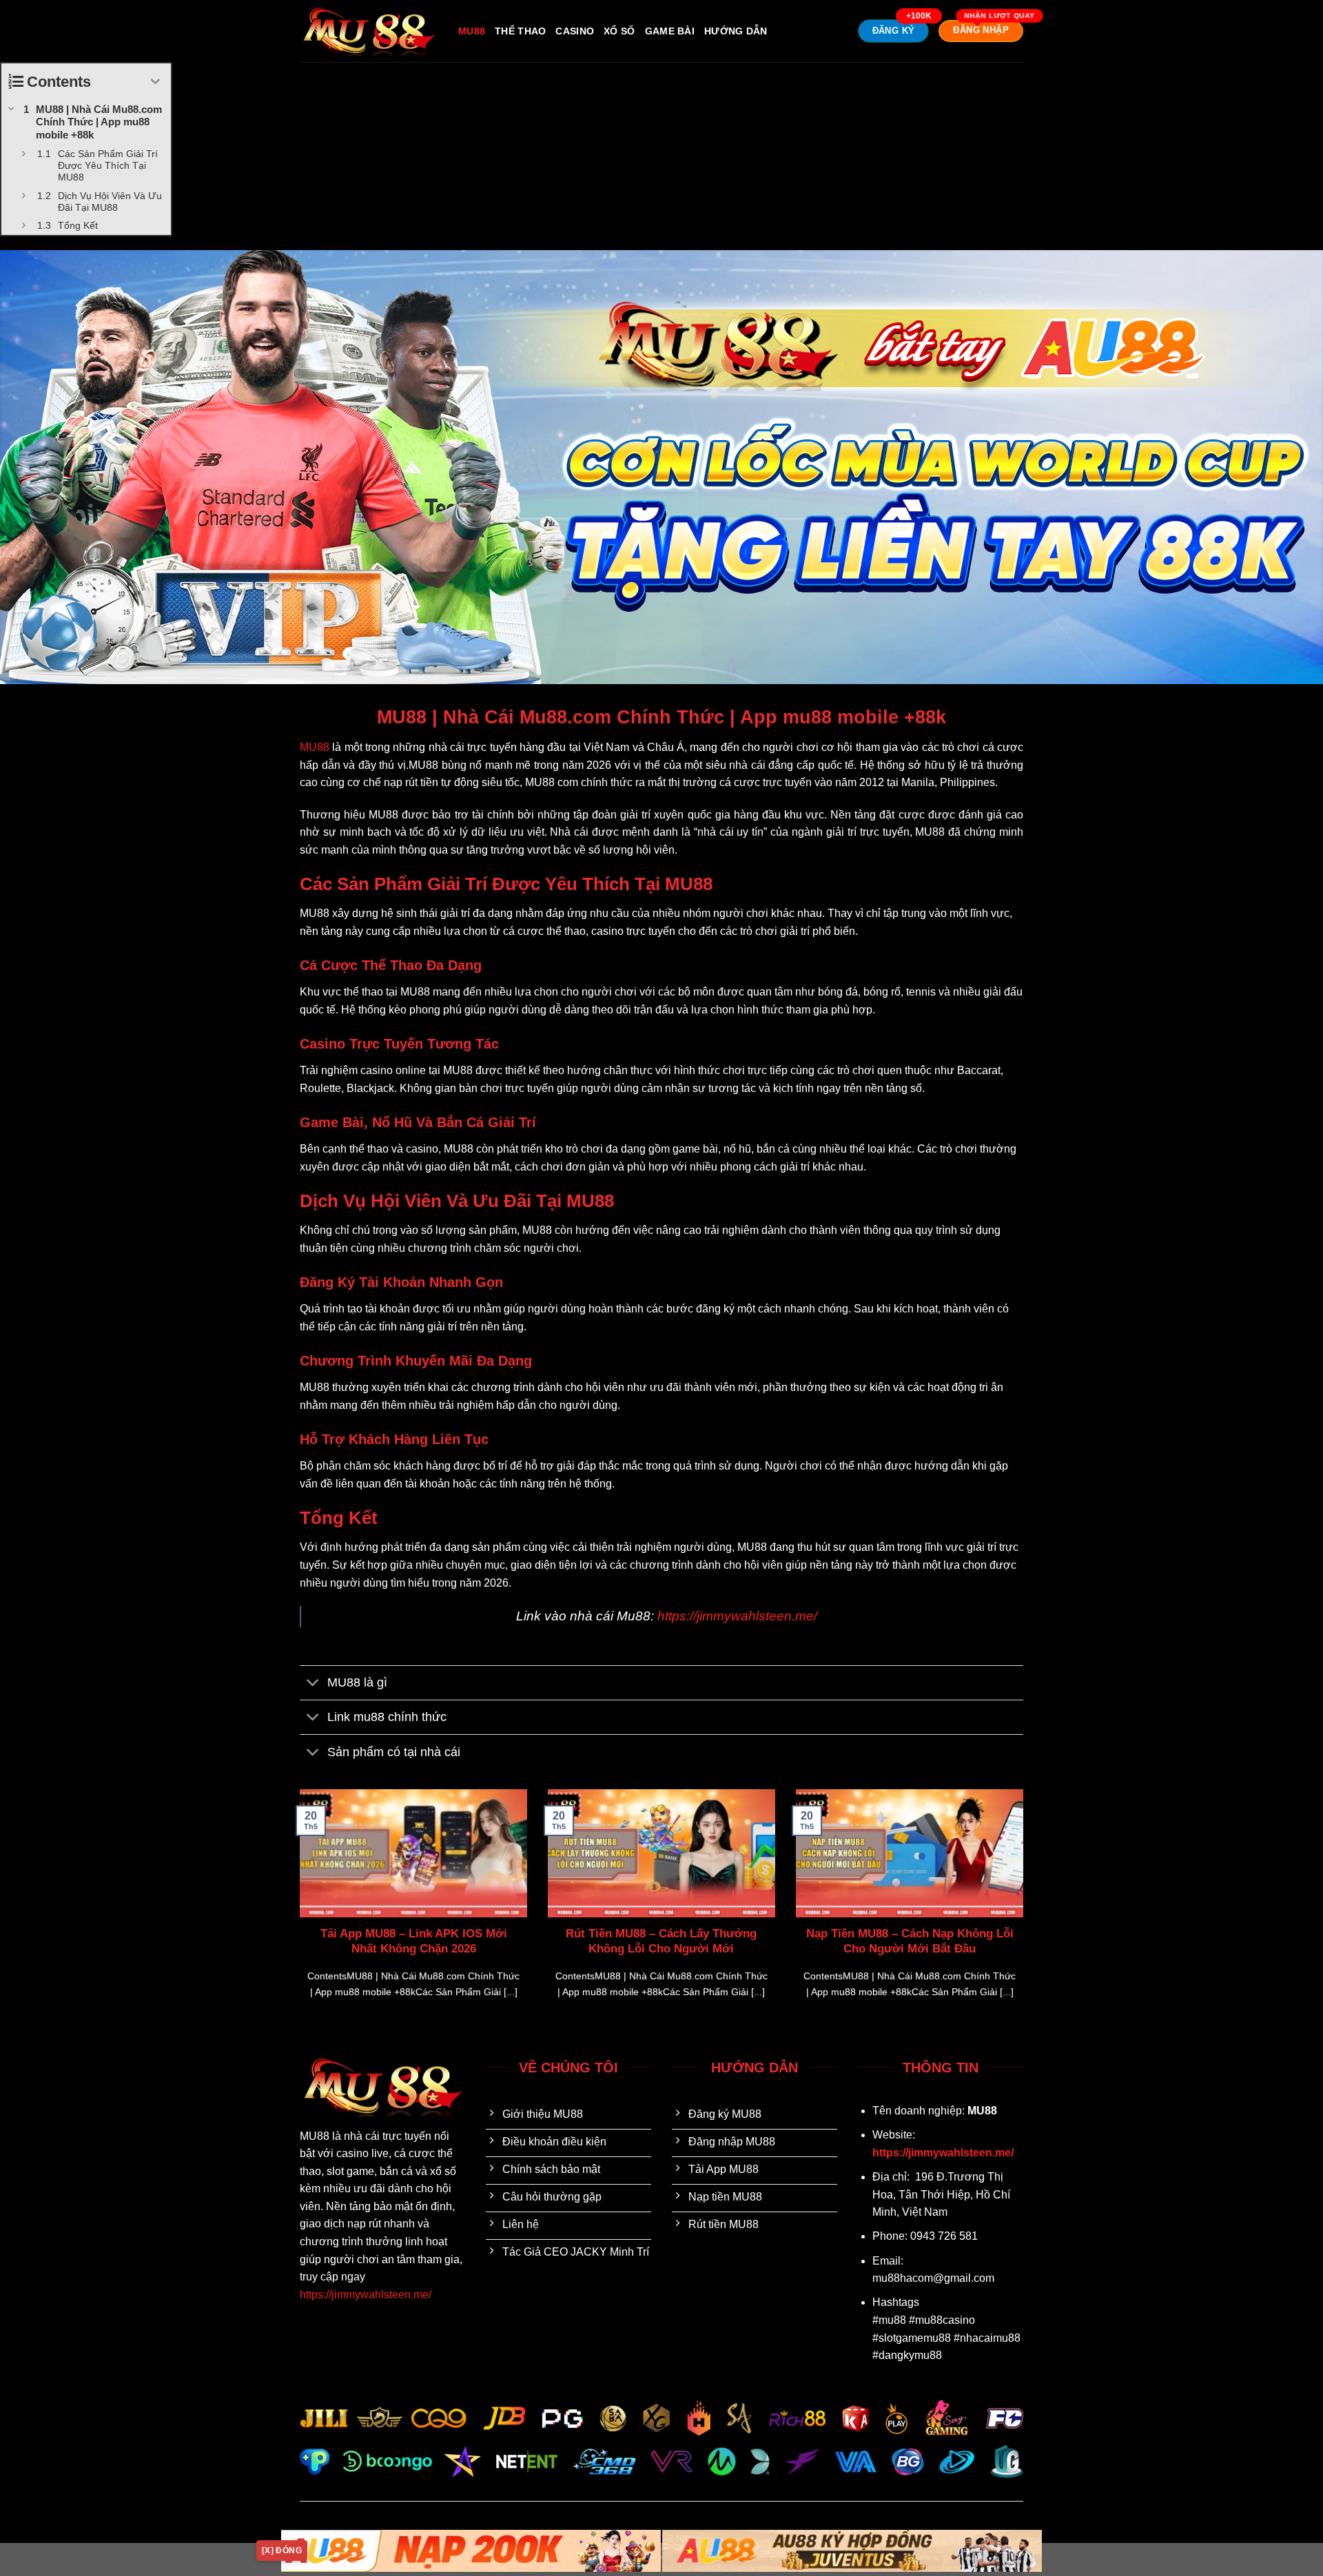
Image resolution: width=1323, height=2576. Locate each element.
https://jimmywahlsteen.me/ (737, 1616)
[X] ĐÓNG (282, 2551)
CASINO (575, 31)
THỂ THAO (520, 31)
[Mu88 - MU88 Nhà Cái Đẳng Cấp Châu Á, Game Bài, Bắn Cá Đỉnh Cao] (369, 31)
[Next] (1026, 1911)
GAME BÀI (670, 31)
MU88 (472, 31)
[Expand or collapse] (155, 82)
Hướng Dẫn (736, 31)
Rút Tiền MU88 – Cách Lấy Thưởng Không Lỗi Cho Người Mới (661, 1941)
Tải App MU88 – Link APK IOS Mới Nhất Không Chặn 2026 (414, 1941)
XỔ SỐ (619, 31)
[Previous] (297, 1911)
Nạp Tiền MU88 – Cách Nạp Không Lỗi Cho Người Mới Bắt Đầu (910, 1941)
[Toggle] (313, 1684)
